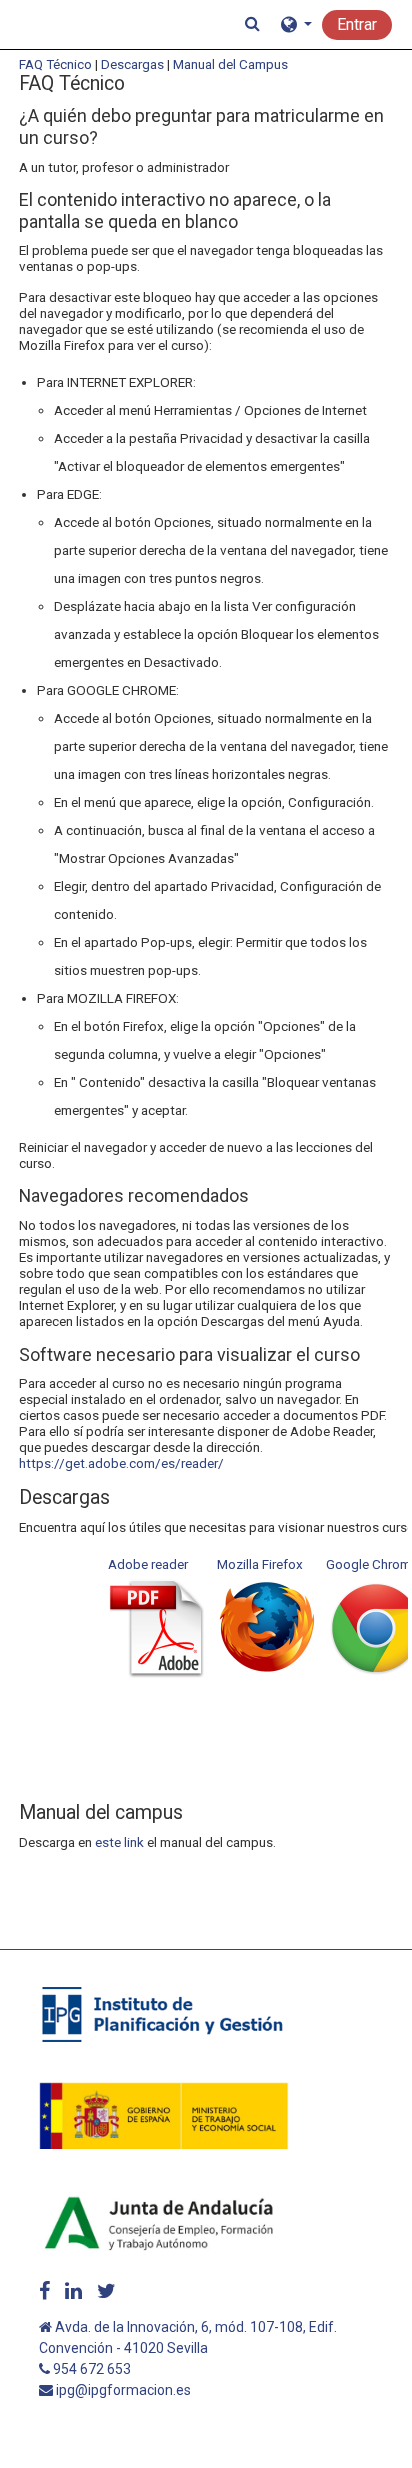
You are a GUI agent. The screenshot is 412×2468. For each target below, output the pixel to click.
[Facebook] (44, 2291)
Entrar (357, 24)
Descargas (132, 64)
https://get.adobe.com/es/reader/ (121, 1463)
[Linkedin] (73, 2291)
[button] (252, 24)
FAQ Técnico (55, 64)
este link (119, 1842)
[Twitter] (106, 2291)
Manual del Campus (230, 64)
